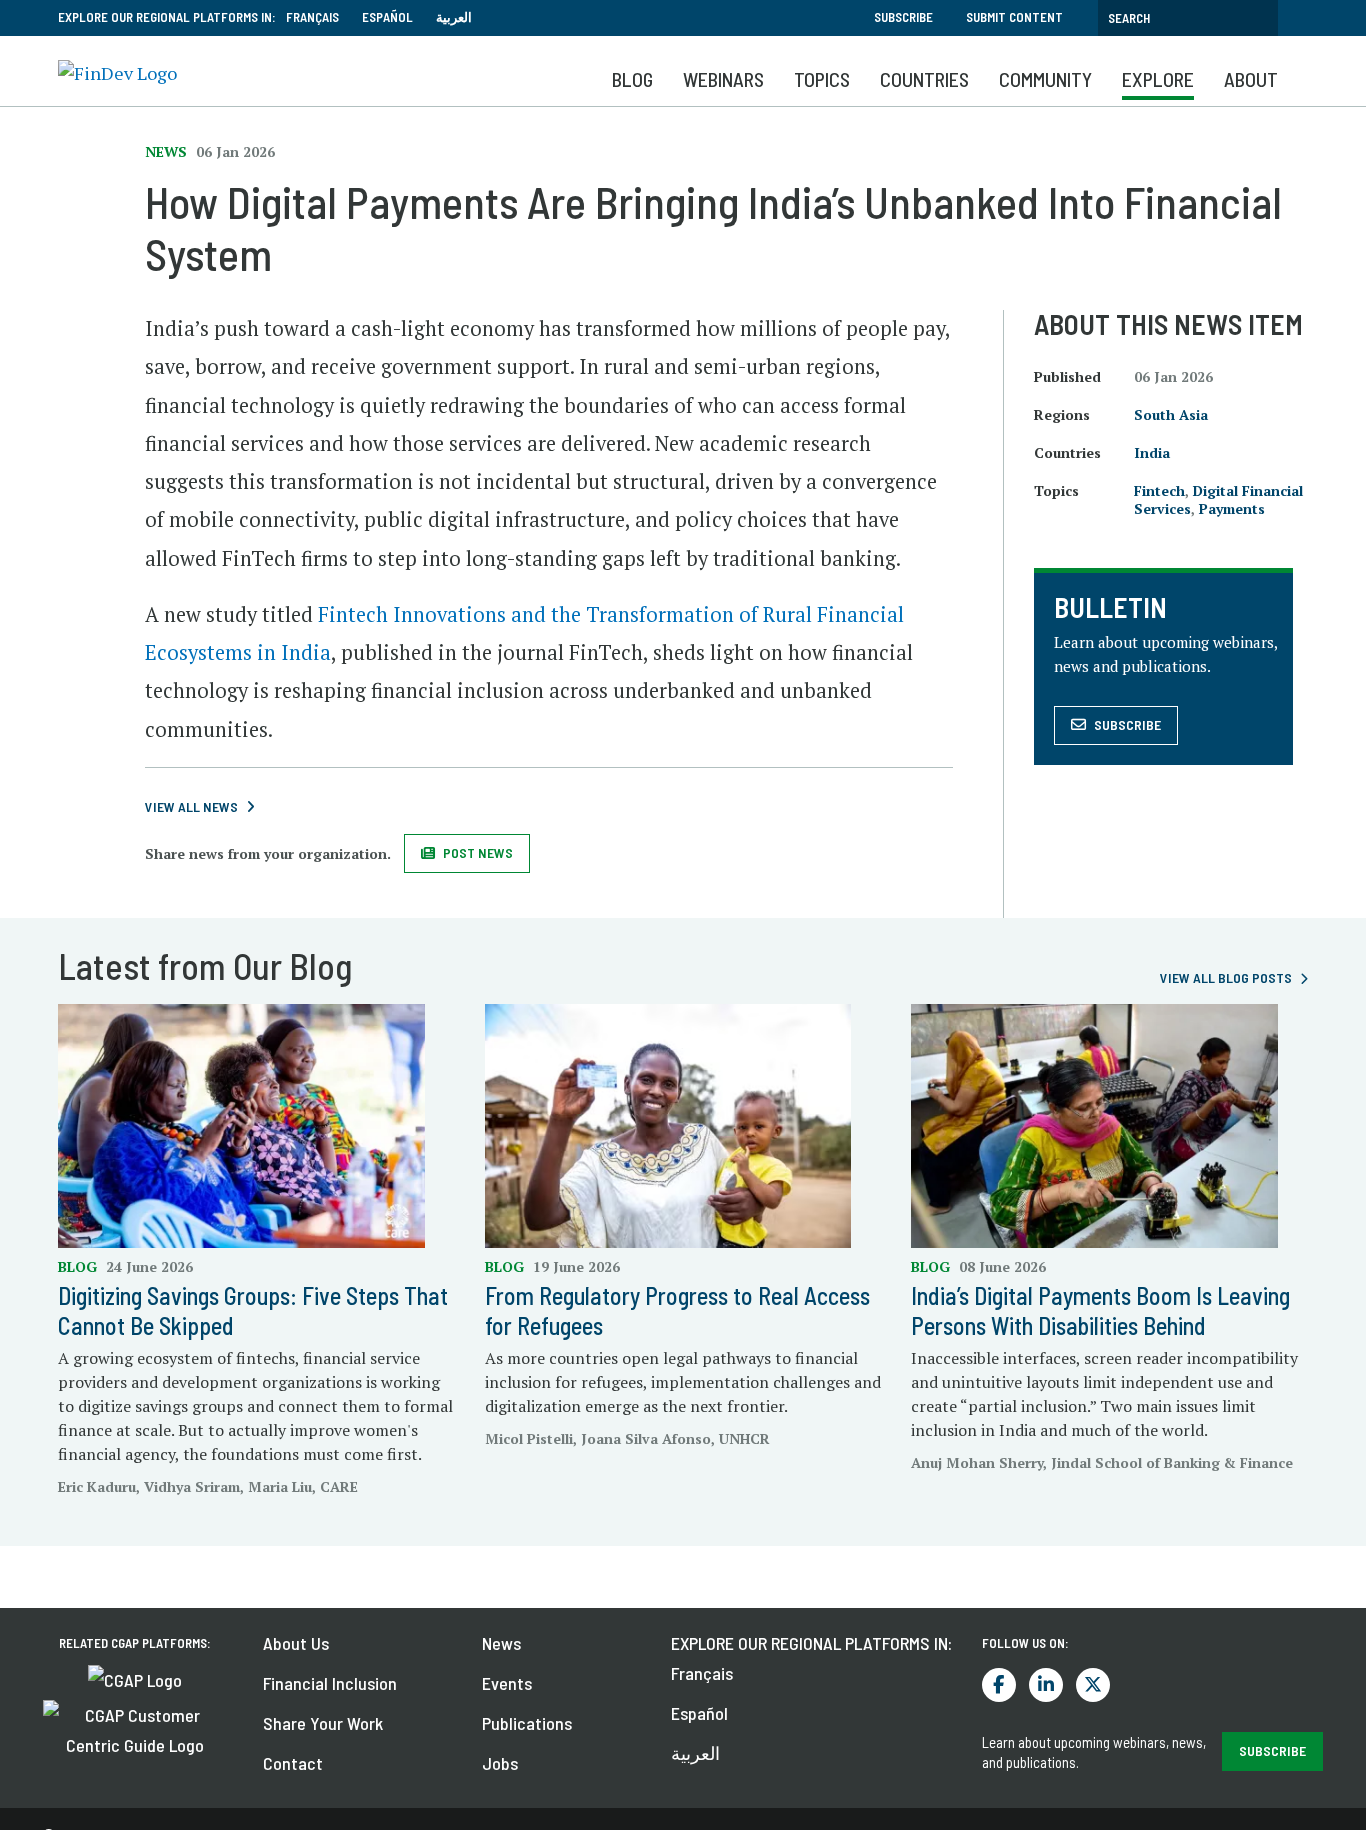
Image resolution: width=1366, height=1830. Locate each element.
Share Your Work (323, 1723)
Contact (293, 1763)
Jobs (500, 1763)
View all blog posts (1226, 977)
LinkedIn (1046, 1685)
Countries (924, 79)
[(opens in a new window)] (135, 1678)
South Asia (1171, 414)
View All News (191, 806)
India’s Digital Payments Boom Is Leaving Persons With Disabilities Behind (1100, 1310)
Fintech (1159, 490)
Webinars (723, 79)
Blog (632, 79)
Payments (1232, 508)
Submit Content (1014, 17)
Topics (822, 79)
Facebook (999, 1685)
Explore (1158, 79)
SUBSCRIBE (1272, 1750)
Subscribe (903, 17)
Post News (478, 852)
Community (1045, 79)
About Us (296, 1643)
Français (312, 17)
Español (387, 17)
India (1152, 452)
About (1251, 79)
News (501, 1643)
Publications (527, 1723)
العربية (454, 17)
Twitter (1093, 1685)
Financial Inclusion (330, 1683)
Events (507, 1683)
